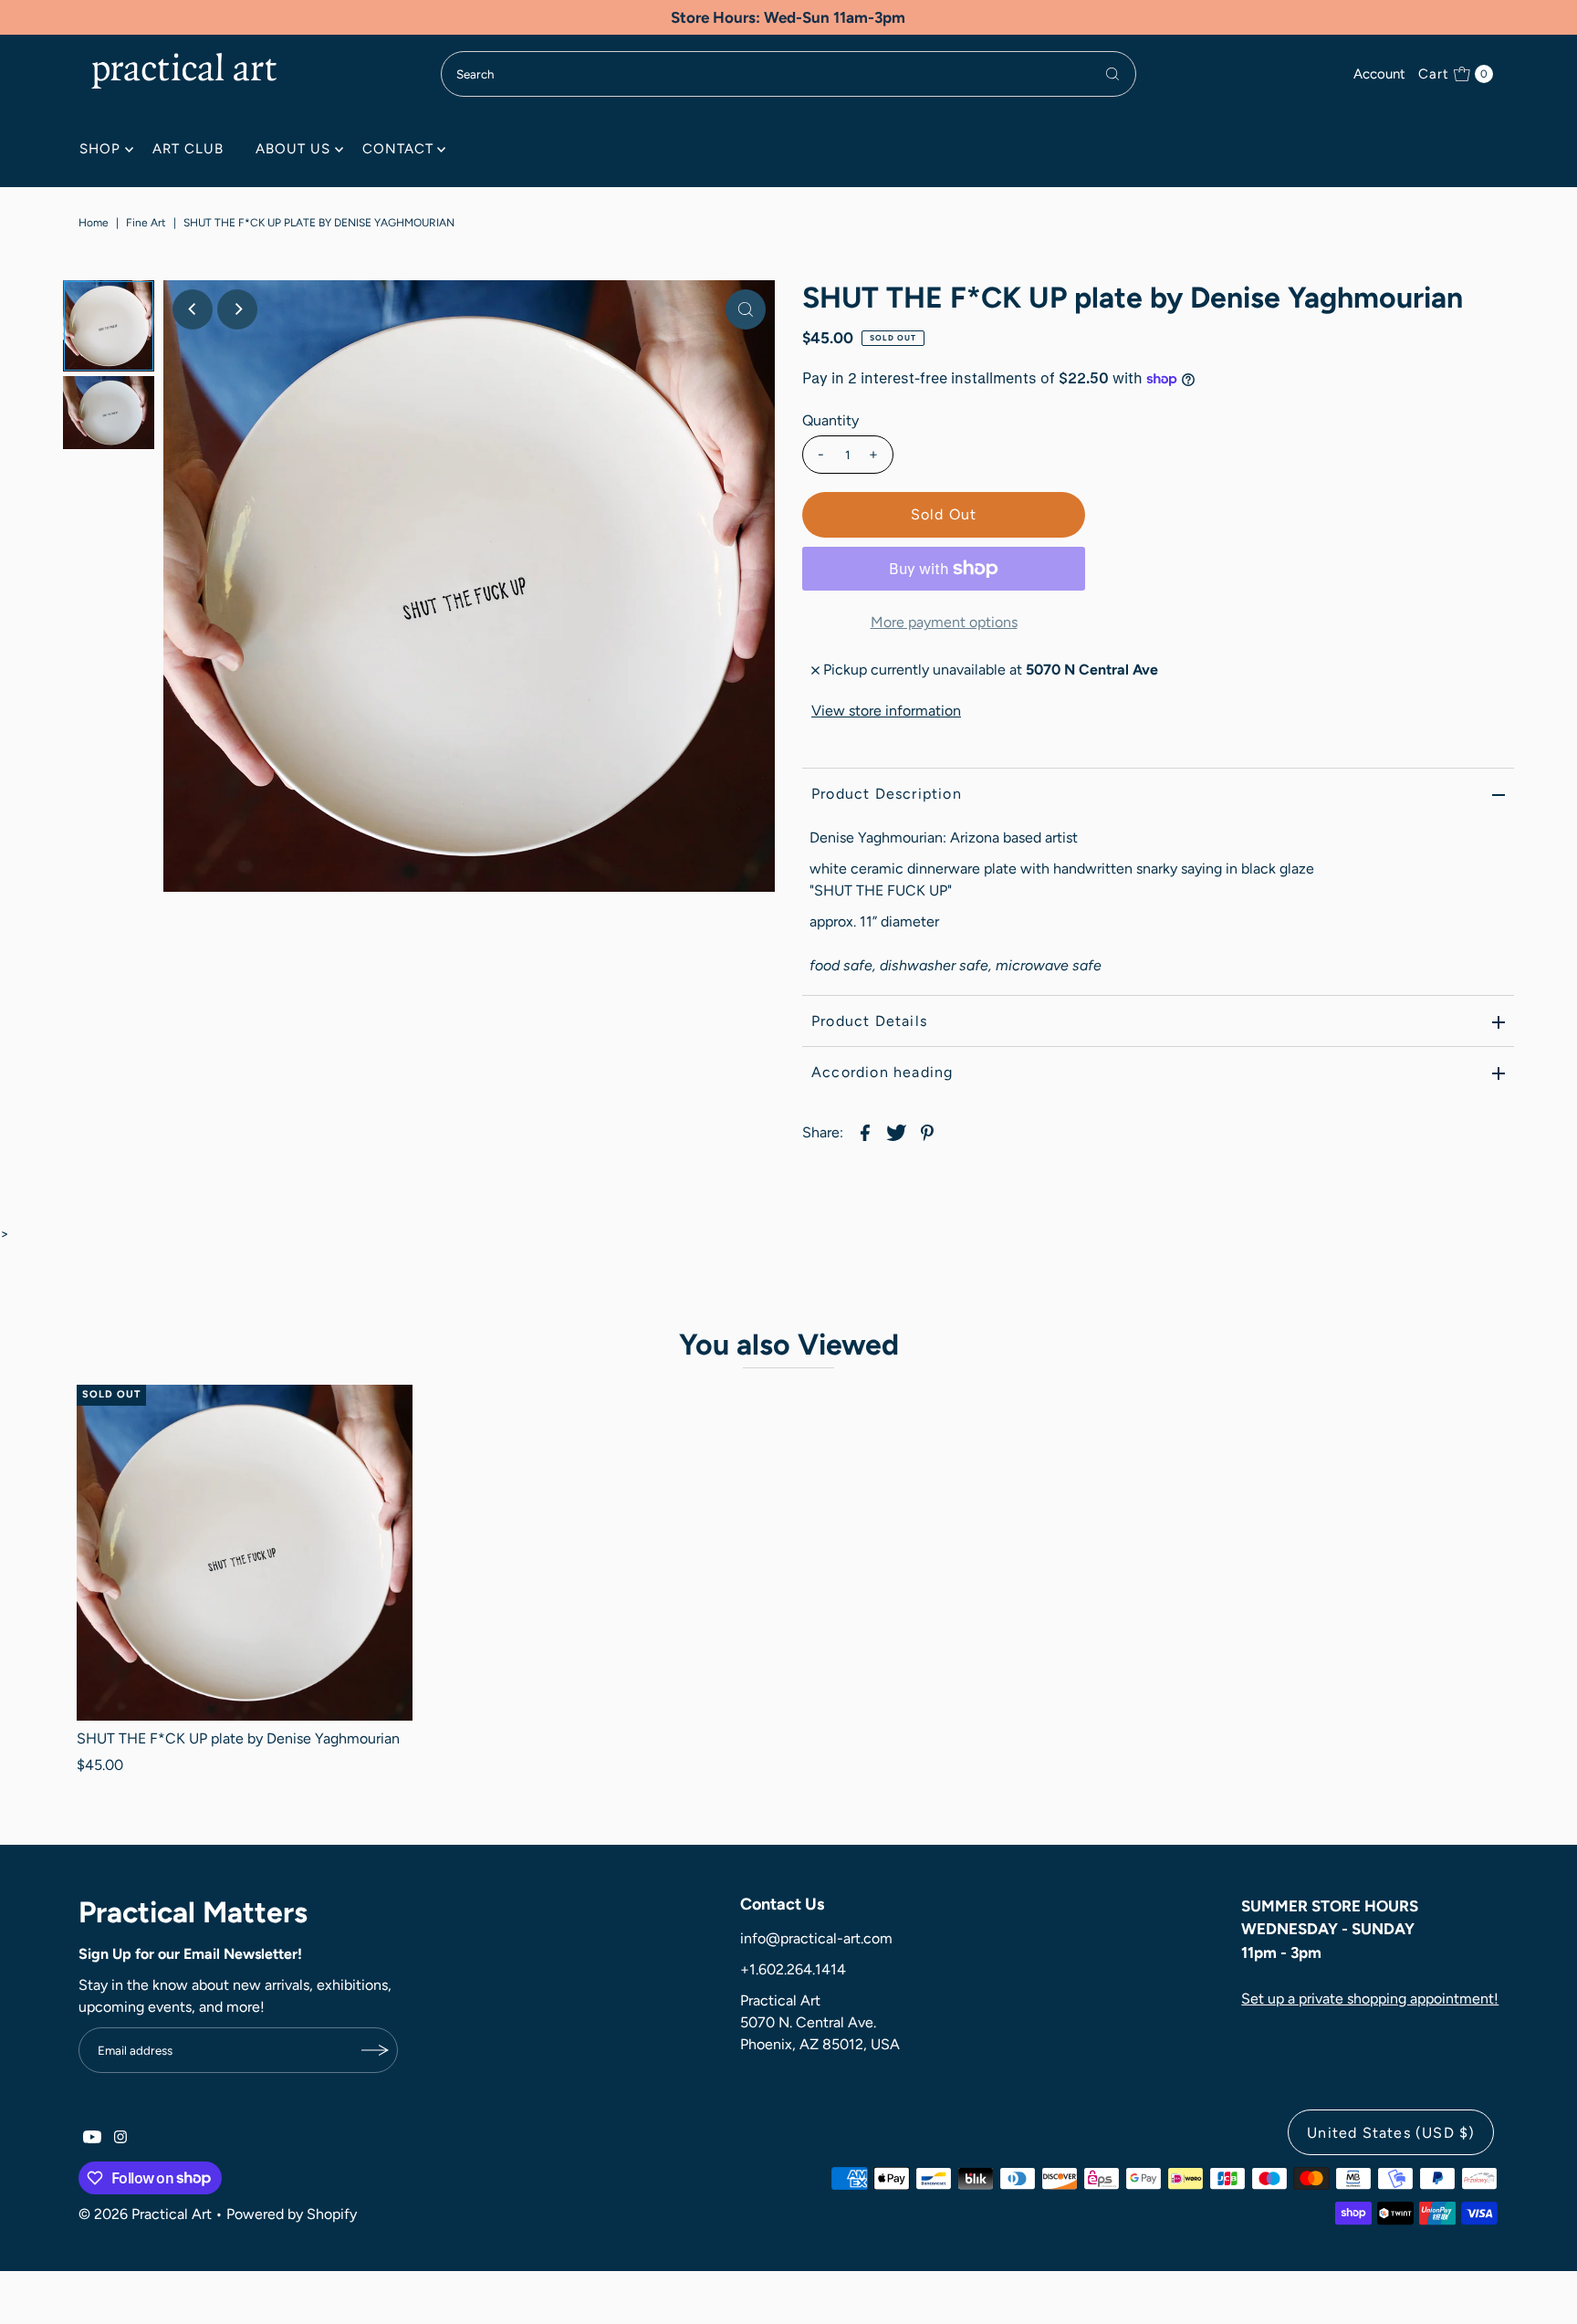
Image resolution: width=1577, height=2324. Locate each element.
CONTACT (398, 149)
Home (94, 223)
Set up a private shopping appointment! (1370, 1999)
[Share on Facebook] (865, 1132)
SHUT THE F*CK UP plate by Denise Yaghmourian (238, 1738)
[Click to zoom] (746, 309)
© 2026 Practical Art (145, 2214)
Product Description (887, 794)
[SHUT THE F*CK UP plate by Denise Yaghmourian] (244, 1552)
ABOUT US (293, 149)
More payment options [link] (944, 622)
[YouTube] (92, 2139)
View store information (886, 711)
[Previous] (193, 309)
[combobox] (788, 74)
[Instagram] (120, 2139)
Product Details (869, 1021)
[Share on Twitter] (896, 1132)
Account (1379, 74)
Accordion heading (882, 1072)
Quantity (830, 420)
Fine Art (146, 223)
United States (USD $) (1391, 2133)
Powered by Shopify (292, 2214)
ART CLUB (188, 149)
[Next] (237, 309)
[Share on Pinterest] (927, 1132)
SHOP (100, 149)
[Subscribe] (375, 2050)
